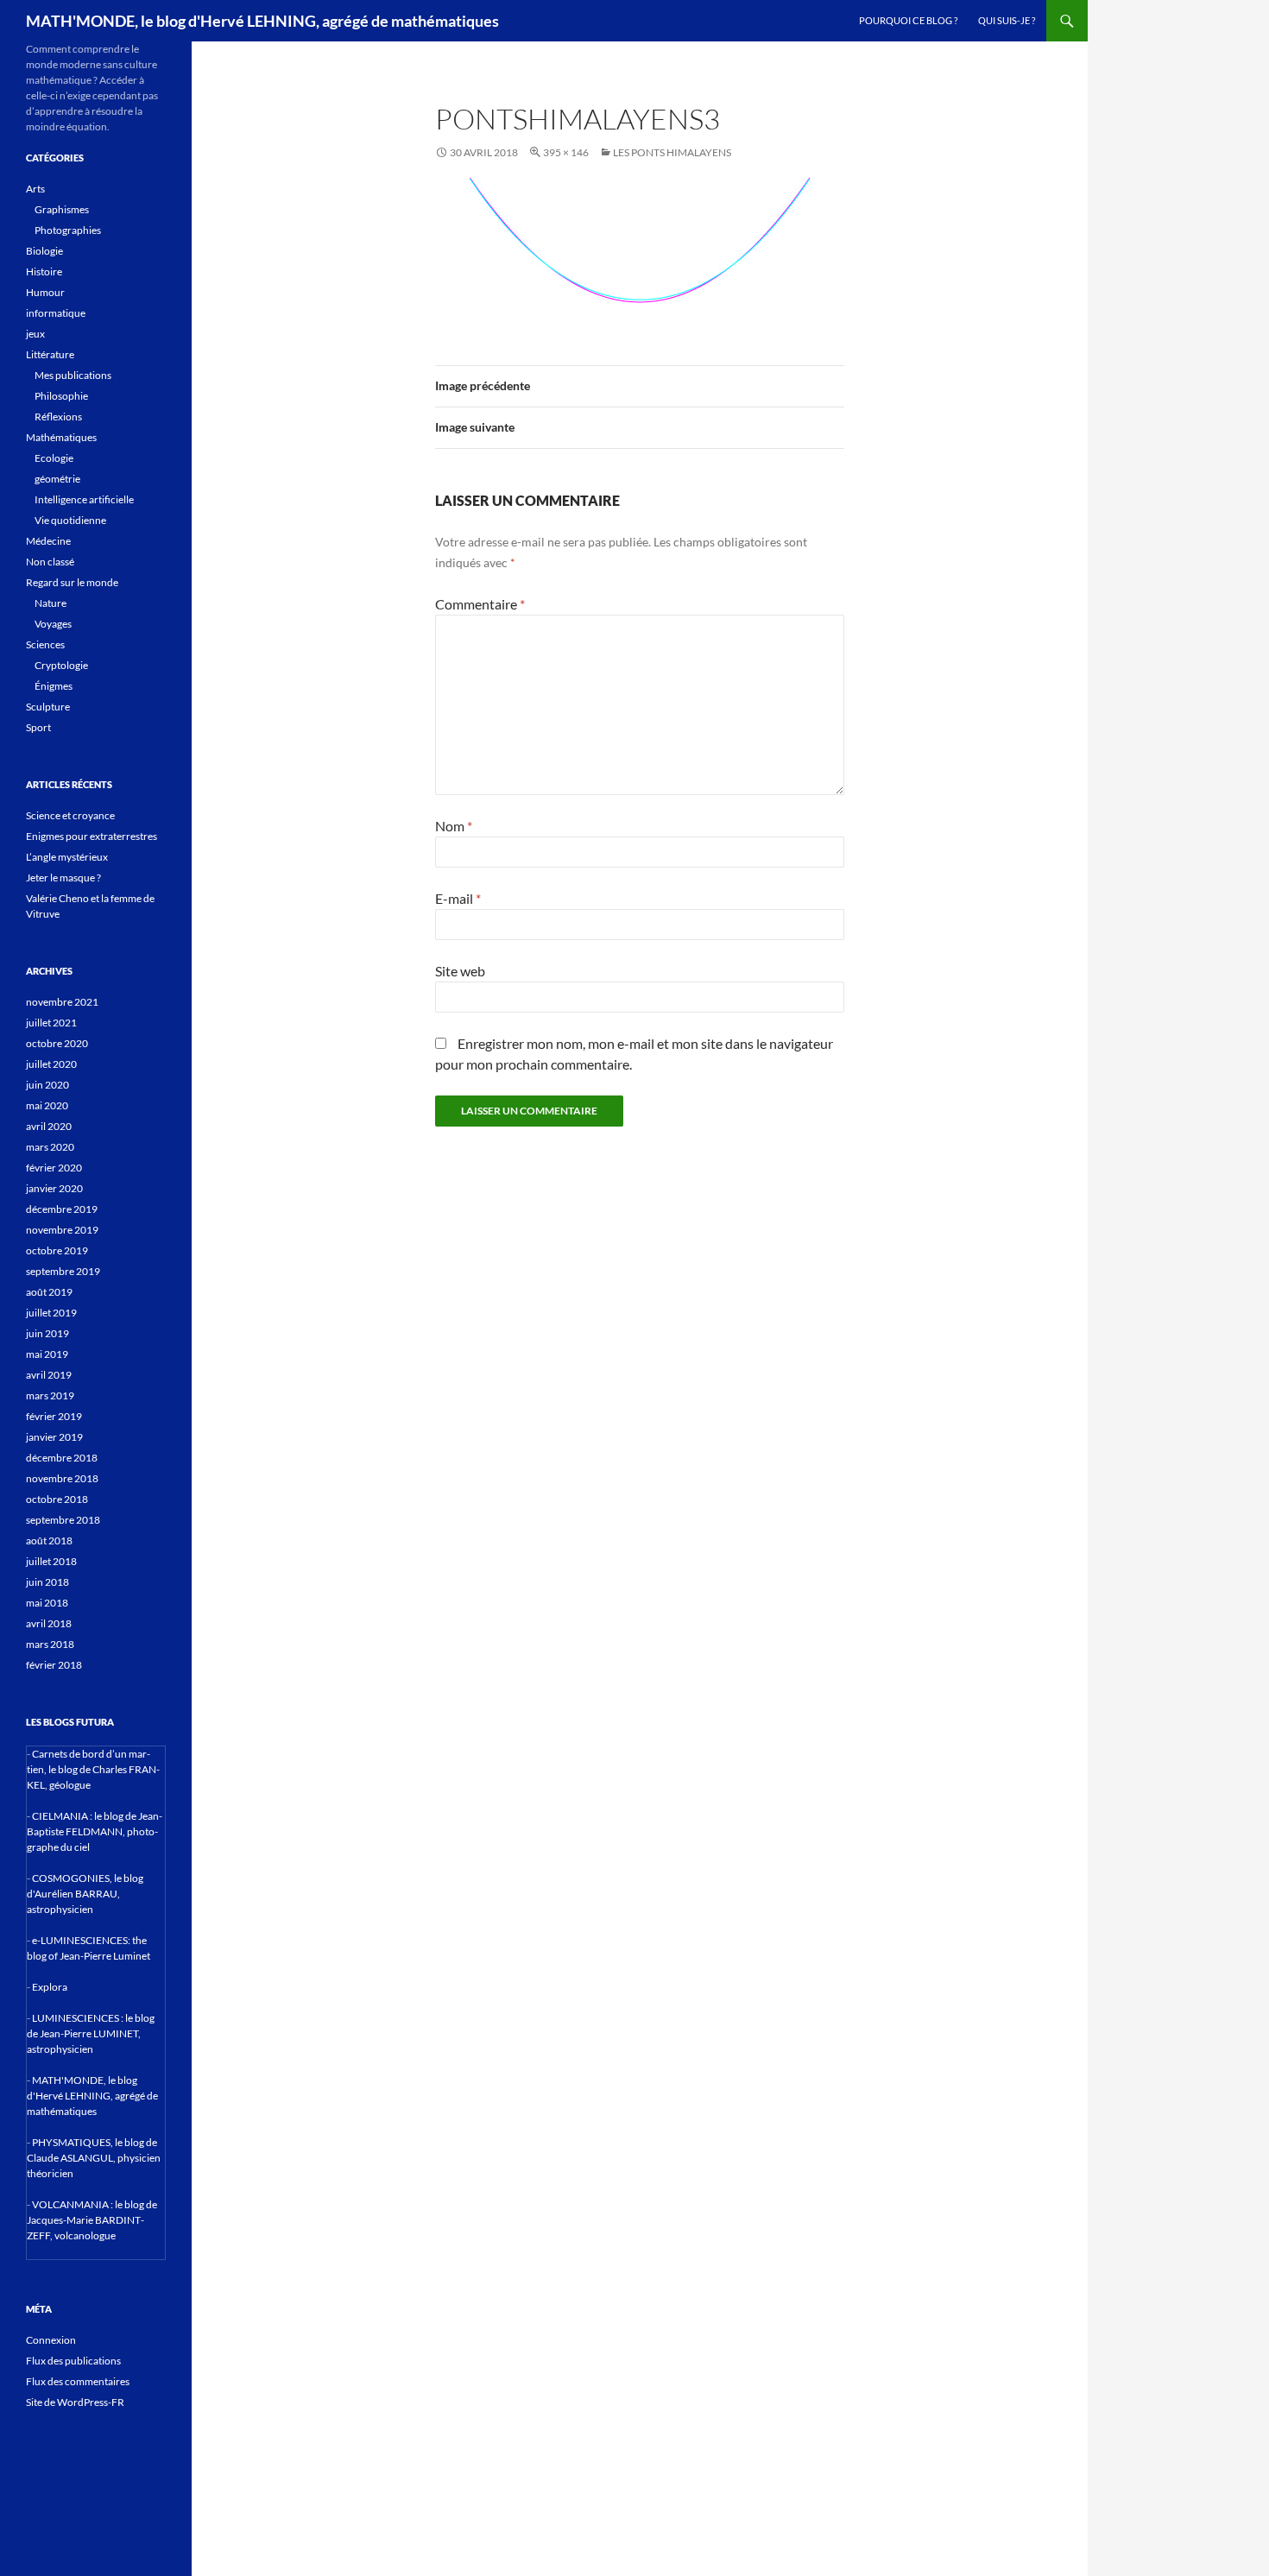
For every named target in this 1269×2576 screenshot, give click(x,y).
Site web (460, 971)
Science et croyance (70, 815)
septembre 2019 (63, 1271)
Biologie (44, 251)
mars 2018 (50, 1644)
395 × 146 (566, 152)
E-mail (458, 898)
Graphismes (62, 209)
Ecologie (54, 458)
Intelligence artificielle (84, 499)
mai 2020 (47, 1105)
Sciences (45, 644)
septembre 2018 (63, 1520)
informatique (56, 313)
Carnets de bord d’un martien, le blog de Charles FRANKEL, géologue (93, 1769)
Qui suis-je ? (1007, 20)
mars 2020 (50, 1147)
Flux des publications (73, 2361)
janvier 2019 (54, 1437)
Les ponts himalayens (672, 152)
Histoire (44, 271)
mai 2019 (47, 1354)
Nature (51, 603)
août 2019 (49, 1292)
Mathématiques (61, 437)
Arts (35, 189)
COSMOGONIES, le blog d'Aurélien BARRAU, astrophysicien (85, 1894)
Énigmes (54, 686)
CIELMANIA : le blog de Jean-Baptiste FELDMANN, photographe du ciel (95, 1831)
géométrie (57, 479)
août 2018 (49, 1541)
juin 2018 (47, 1582)
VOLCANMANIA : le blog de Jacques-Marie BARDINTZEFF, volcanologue (92, 2220)
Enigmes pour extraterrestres (92, 836)
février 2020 (54, 1168)
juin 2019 (47, 1333)
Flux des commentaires (78, 2381)
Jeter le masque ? (63, 878)
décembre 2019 (62, 1209)
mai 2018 (47, 1603)
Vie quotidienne (70, 520)
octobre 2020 (57, 1043)
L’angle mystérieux (67, 857)
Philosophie (61, 396)
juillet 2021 (51, 1023)
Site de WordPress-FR (75, 2402)
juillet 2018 (51, 1561)
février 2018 (54, 1665)
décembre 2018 (62, 1458)
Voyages (53, 624)
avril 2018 (49, 1623)
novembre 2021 (62, 1002)
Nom (454, 826)
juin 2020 (47, 1085)
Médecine (48, 541)
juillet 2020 (51, 1064)
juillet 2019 (51, 1313)
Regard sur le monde (72, 582)
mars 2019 (50, 1395)
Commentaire (480, 604)
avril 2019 (49, 1375)
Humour (45, 292)
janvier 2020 (54, 1188)
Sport (38, 727)
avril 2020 (49, 1126)
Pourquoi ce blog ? (908, 20)
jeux (35, 334)
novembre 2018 (62, 1478)
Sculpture (48, 707)
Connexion (51, 2340)
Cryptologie (61, 665)
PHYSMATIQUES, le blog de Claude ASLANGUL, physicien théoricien (94, 2158)
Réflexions (58, 417)
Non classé (50, 562)
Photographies (68, 230)
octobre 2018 (57, 1499)
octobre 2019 (57, 1250)
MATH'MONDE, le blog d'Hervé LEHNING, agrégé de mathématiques (262, 21)
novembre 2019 (62, 1230)
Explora (50, 1987)
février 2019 (54, 1416)
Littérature (50, 354)
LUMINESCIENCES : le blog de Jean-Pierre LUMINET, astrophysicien (91, 2033)
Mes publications (73, 375)
